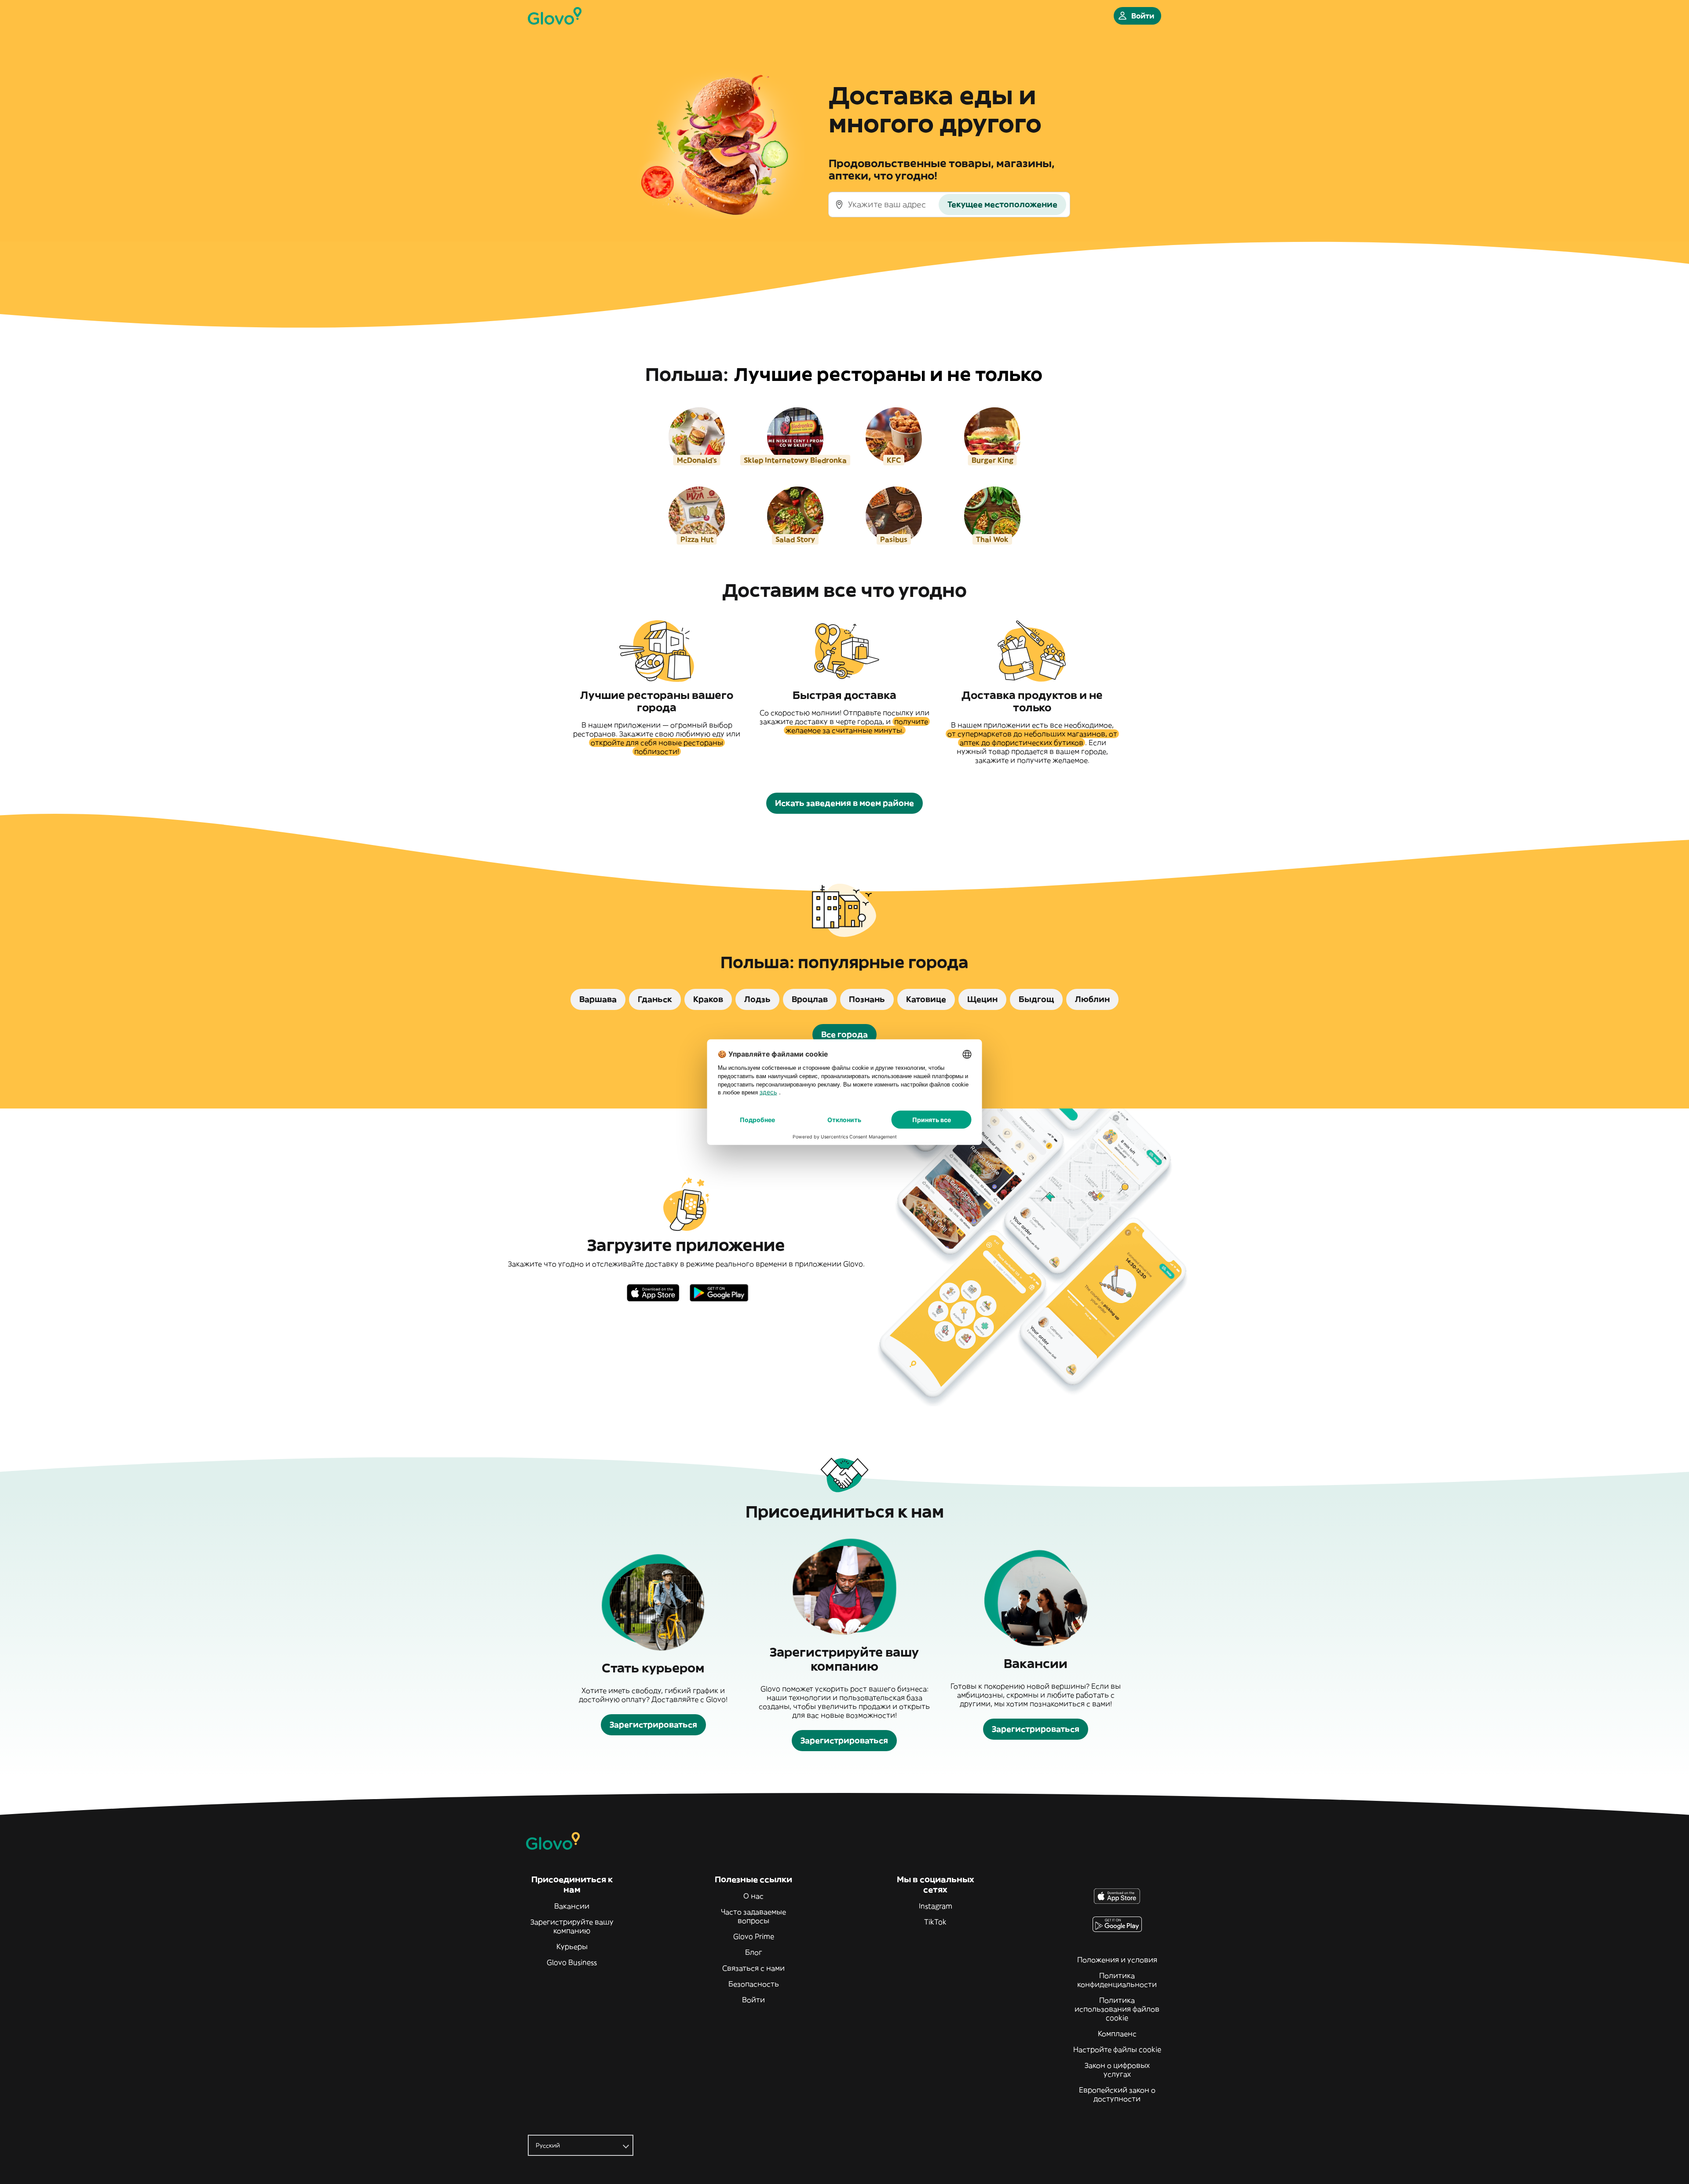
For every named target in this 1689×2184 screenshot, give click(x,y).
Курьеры (572, 1946)
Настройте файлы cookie (1117, 2049)
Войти (753, 2000)
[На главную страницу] (555, 16)
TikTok (935, 1922)
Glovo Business (572, 1962)
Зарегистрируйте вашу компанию (572, 1926)
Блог (754, 1952)
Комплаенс (1117, 2034)
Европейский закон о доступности (1117, 2094)
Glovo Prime (754, 1936)
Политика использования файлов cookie (1117, 2009)
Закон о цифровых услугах (1117, 2070)
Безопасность (754, 1984)
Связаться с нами (753, 1968)
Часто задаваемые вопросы (753, 1916)
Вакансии (572, 1906)
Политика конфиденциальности (1117, 1980)
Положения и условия (1117, 1960)
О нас (753, 1896)
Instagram (936, 1906)
